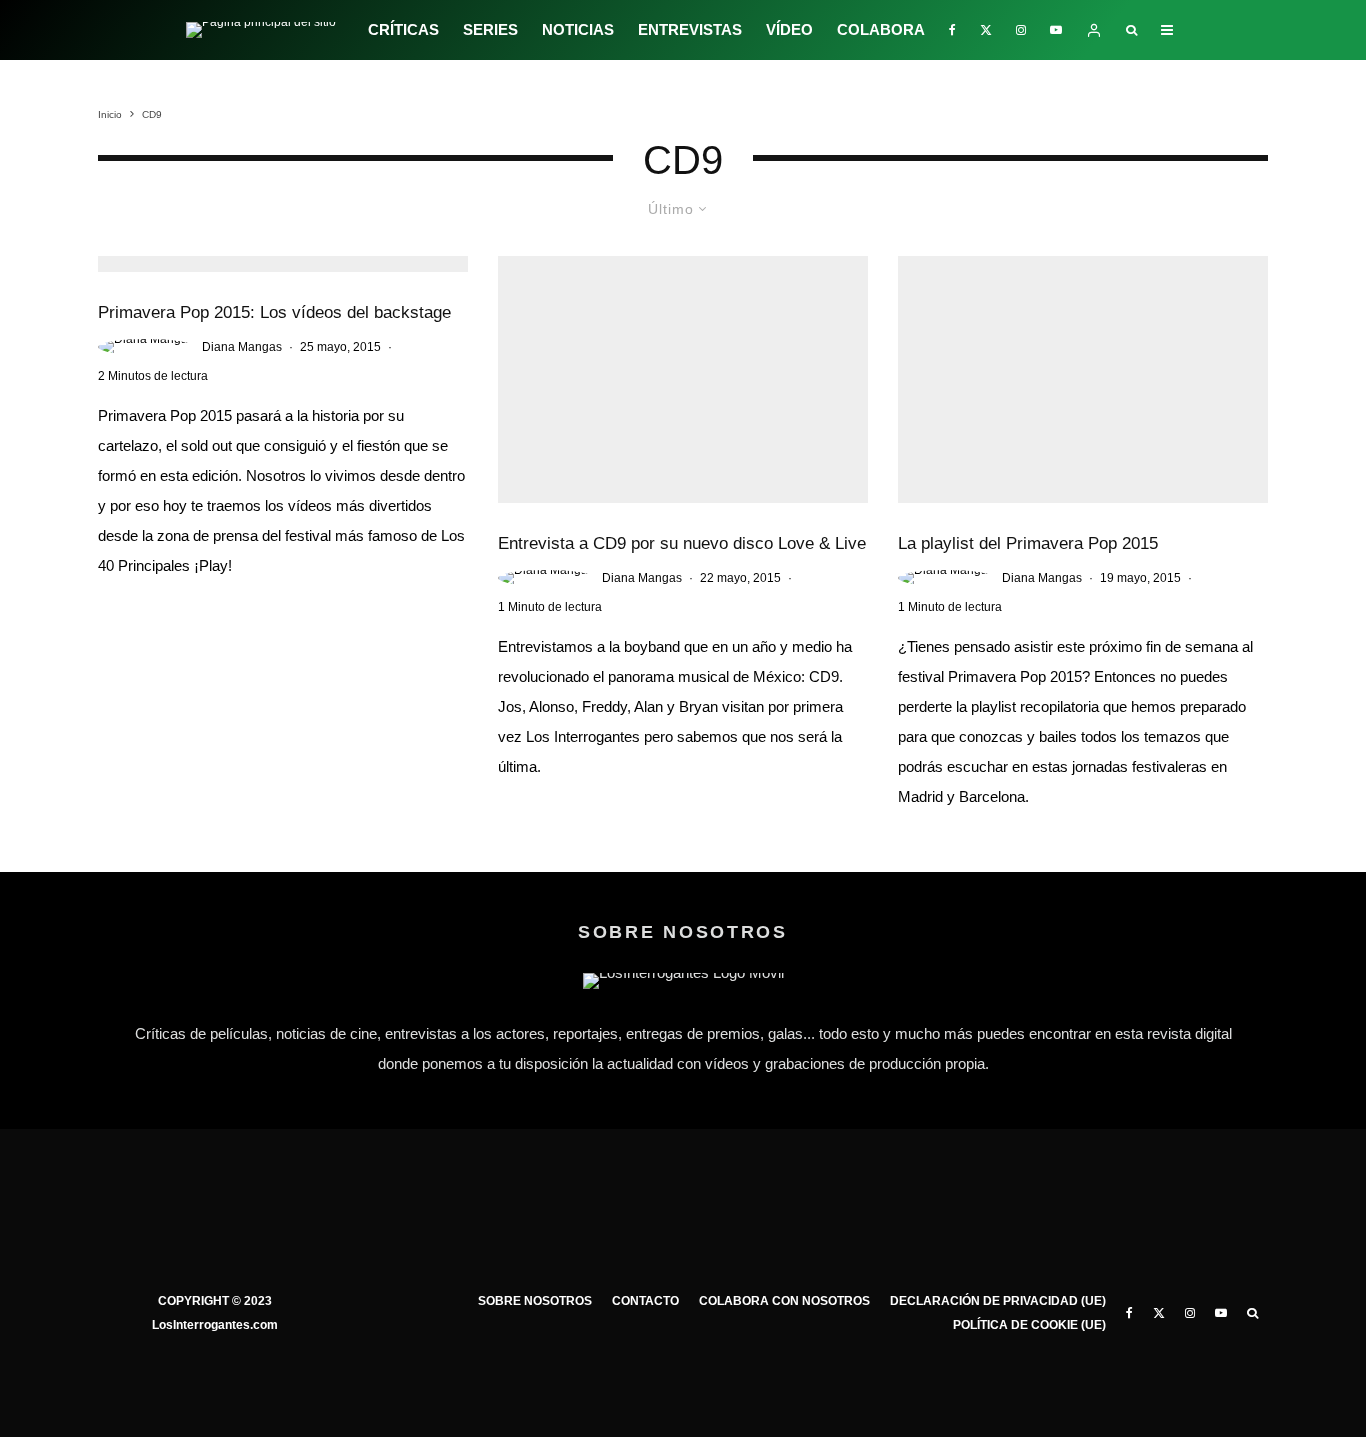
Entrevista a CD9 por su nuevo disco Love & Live (682, 543)
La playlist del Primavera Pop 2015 (1028, 543)
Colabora (881, 29)
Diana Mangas (242, 347)
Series (490, 29)
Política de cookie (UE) (1029, 1325)
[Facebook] (952, 30)
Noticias (578, 29)
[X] (986, 30)
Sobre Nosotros (535, 1301)
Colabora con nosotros (784, 1301)
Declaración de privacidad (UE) (998, 1301)
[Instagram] (1021, 30)
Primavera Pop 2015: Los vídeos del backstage (274, 312)
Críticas (403, 29)
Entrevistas (690, 29)
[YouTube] (1056, 30)
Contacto (645, 1301)
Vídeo (789, 29)
